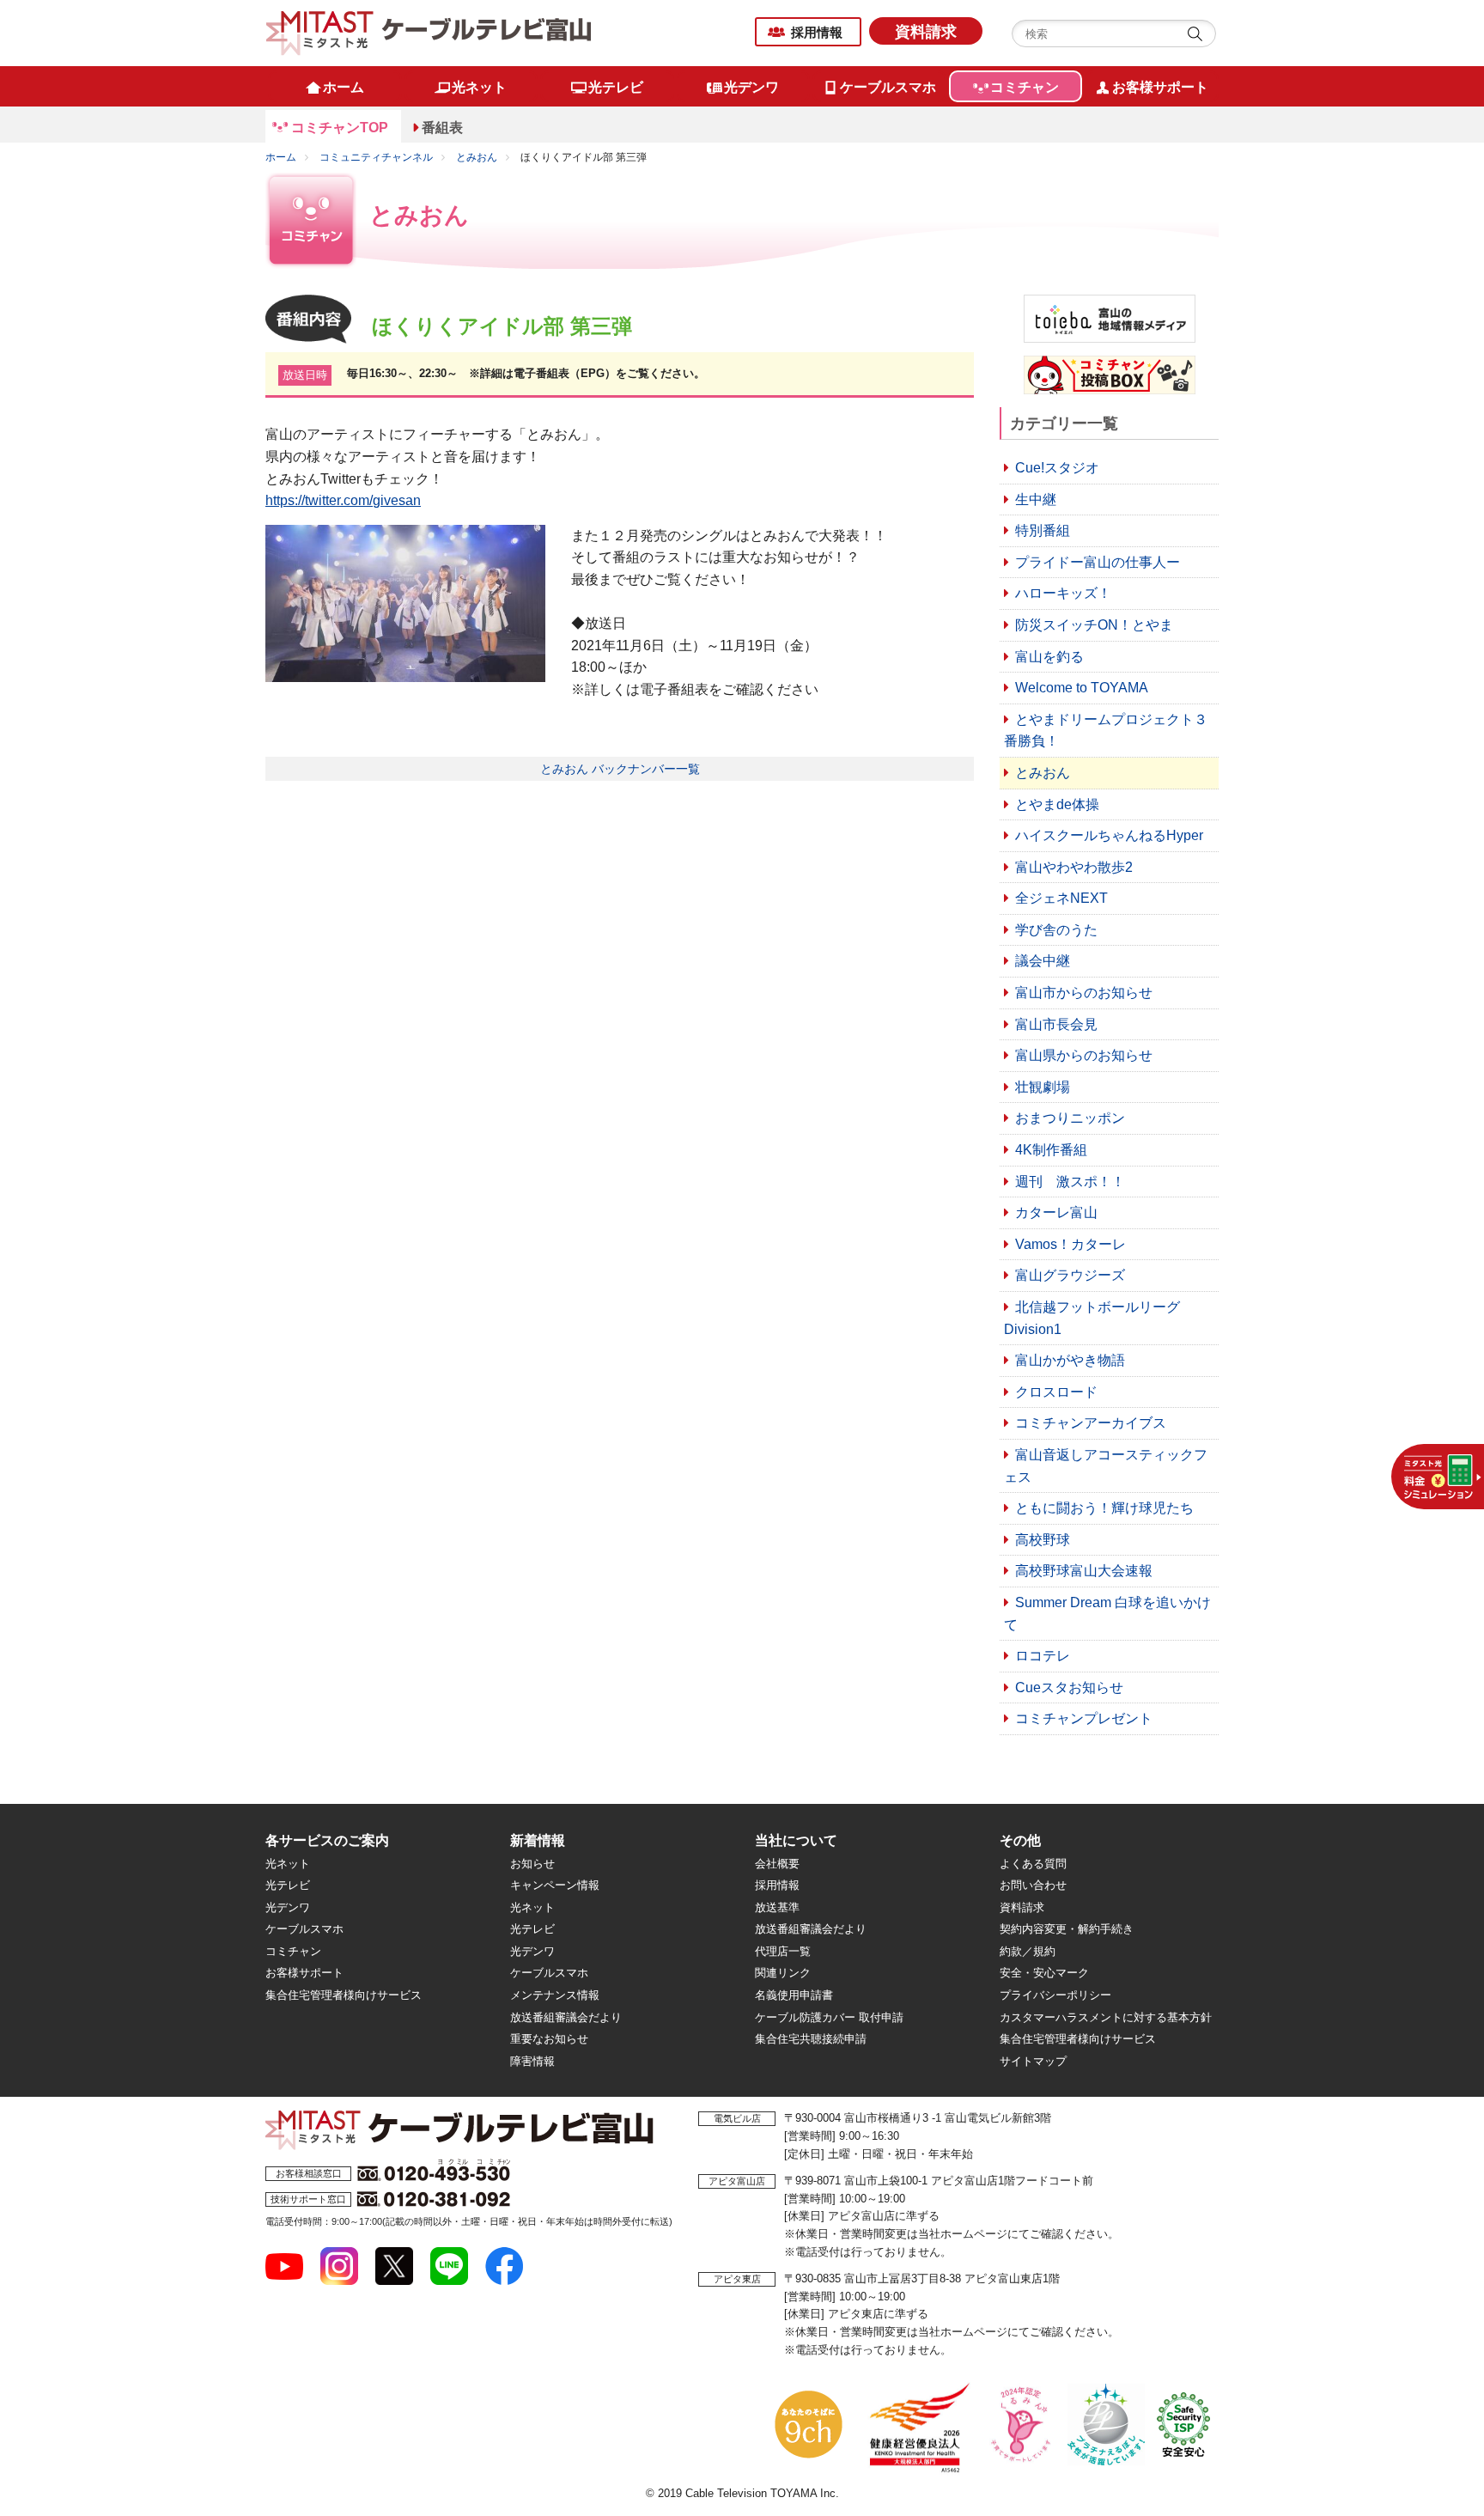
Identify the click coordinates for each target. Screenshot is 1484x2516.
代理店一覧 (783, 1951)
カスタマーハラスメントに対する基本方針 (1106, 2017)
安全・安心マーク (1044, 1973)
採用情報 (817, 32)
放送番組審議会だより (566, 2017)
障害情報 (532, 2061)
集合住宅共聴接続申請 (811, 2039)
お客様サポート (304, 1973)
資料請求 (926, 32)
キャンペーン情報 (555, 1885)
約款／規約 (1028, 1951)
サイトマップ (1033, 2061)
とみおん (477, 157)
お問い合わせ (1033, 1885)
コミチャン (293, 1951)
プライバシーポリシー (1055, 1995)
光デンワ (288, 1907)
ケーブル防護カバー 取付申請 (829, 2017)
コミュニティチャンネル (376, 157)
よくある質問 (1033, 1864)
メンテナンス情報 (555, 1995)
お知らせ (532, 1864)
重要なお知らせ (549, 2039)
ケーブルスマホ (304, 1929)
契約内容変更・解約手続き (1067, 1929)
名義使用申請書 (794, 1995)
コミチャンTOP (340, 128)
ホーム (281, 157)
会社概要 (777, 1864)
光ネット (288, 1864)
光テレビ (288, 1885)
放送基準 (777, 1907)
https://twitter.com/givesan (343, 500)
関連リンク (783, 1973)
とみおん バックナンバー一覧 (620, 769)
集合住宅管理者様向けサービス (344, 1995)
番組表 (442, 128)
